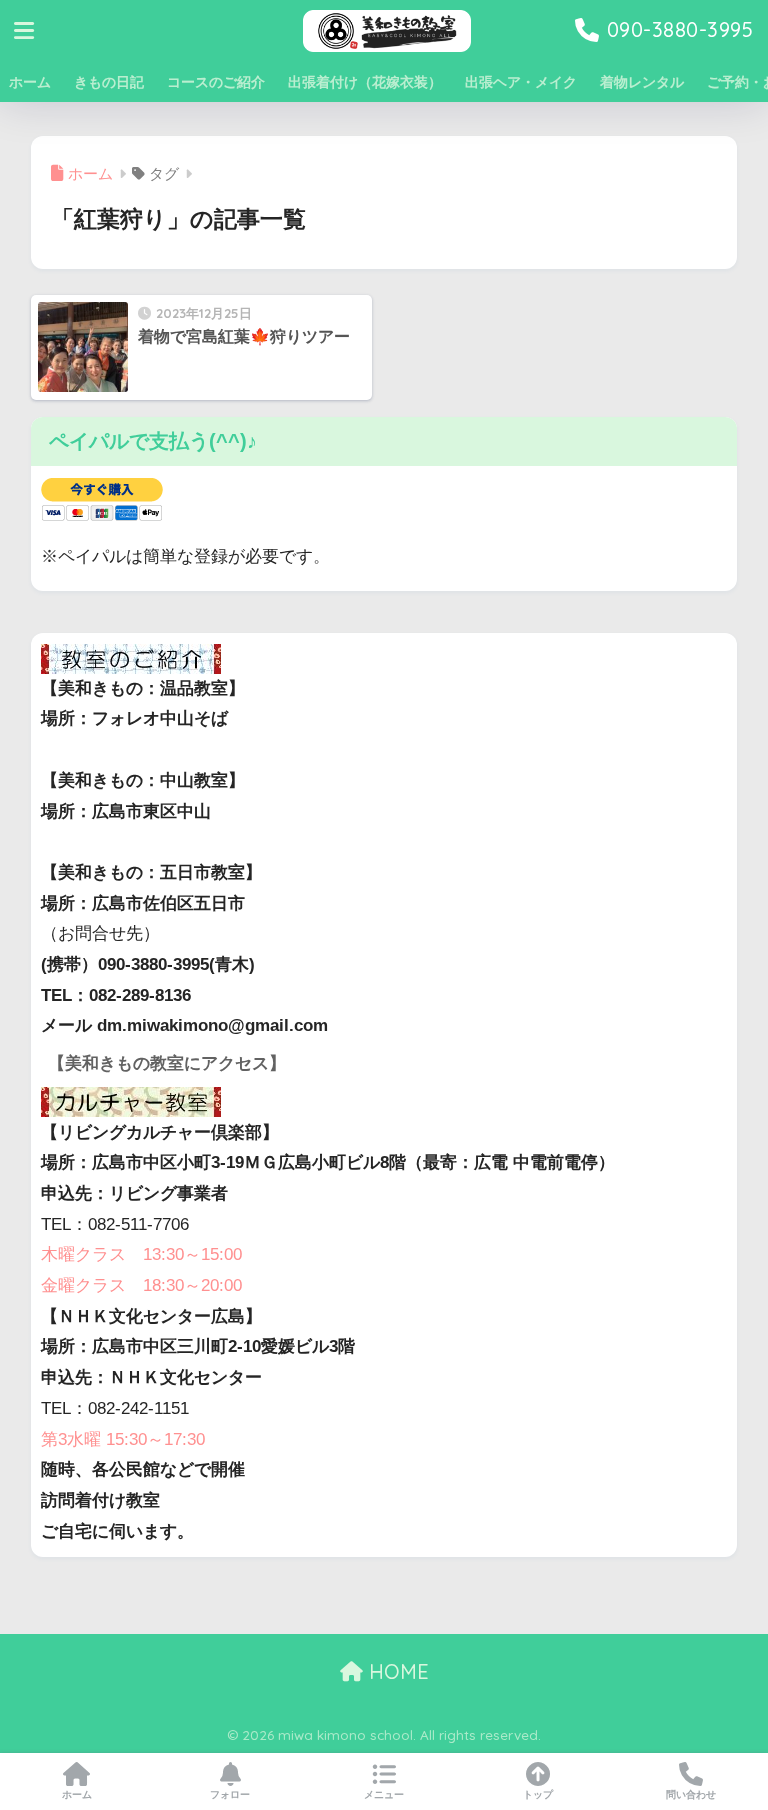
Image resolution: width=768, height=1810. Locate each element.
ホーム (30, 82)
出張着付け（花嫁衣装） (365, 82)
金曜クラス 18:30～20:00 (141, 1285)
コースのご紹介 (216, 82)
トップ (538, 1794)
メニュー (384, 1794)
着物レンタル (642, 82)
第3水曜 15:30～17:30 (123, 1439)
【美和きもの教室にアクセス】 (167, 1063)
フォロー (230, 1794)
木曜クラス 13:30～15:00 (141, 1254)
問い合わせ (691, 1794)
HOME (396, 1671)
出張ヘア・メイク (521, 82)
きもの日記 (109, 82)
